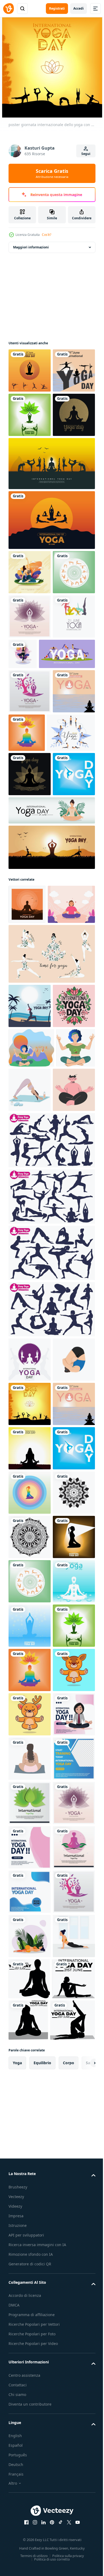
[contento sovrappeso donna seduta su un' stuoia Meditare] (30, 2552)
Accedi (79, 8)
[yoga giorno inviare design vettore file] (30, 1311)
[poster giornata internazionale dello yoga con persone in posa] (30, 459)
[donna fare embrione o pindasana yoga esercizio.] (30, 1798)
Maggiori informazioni (31, 247)
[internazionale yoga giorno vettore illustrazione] (51, 552)
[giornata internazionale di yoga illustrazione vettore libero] (30, 2507)
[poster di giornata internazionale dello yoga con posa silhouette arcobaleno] (30, 2020)
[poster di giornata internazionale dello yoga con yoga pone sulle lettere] (30, 415)
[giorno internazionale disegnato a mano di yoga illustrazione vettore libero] (30, 750)
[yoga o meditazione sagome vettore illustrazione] (51, 1534)
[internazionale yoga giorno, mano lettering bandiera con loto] (30, 1356)
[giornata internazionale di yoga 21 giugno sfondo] (30, 794)
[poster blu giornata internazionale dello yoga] (30, 1040)
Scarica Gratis (52, 173)
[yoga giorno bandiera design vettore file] (51, 1113)
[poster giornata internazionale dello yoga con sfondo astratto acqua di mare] (30, 913)
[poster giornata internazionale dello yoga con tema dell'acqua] (30, 2241)
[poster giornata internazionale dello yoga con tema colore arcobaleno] (71, 910)
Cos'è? (47, 235)
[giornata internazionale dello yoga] (30, 504)
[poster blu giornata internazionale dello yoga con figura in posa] (30, 2286)
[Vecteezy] (9, 9)
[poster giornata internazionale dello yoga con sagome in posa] (30, 370)
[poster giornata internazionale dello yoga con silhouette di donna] (30, 2153)
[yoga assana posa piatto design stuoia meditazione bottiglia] (70, 1439)
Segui (86, 154)
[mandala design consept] (30, 2064)
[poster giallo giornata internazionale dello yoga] (30, 1931)
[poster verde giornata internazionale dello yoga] (30, 705)
